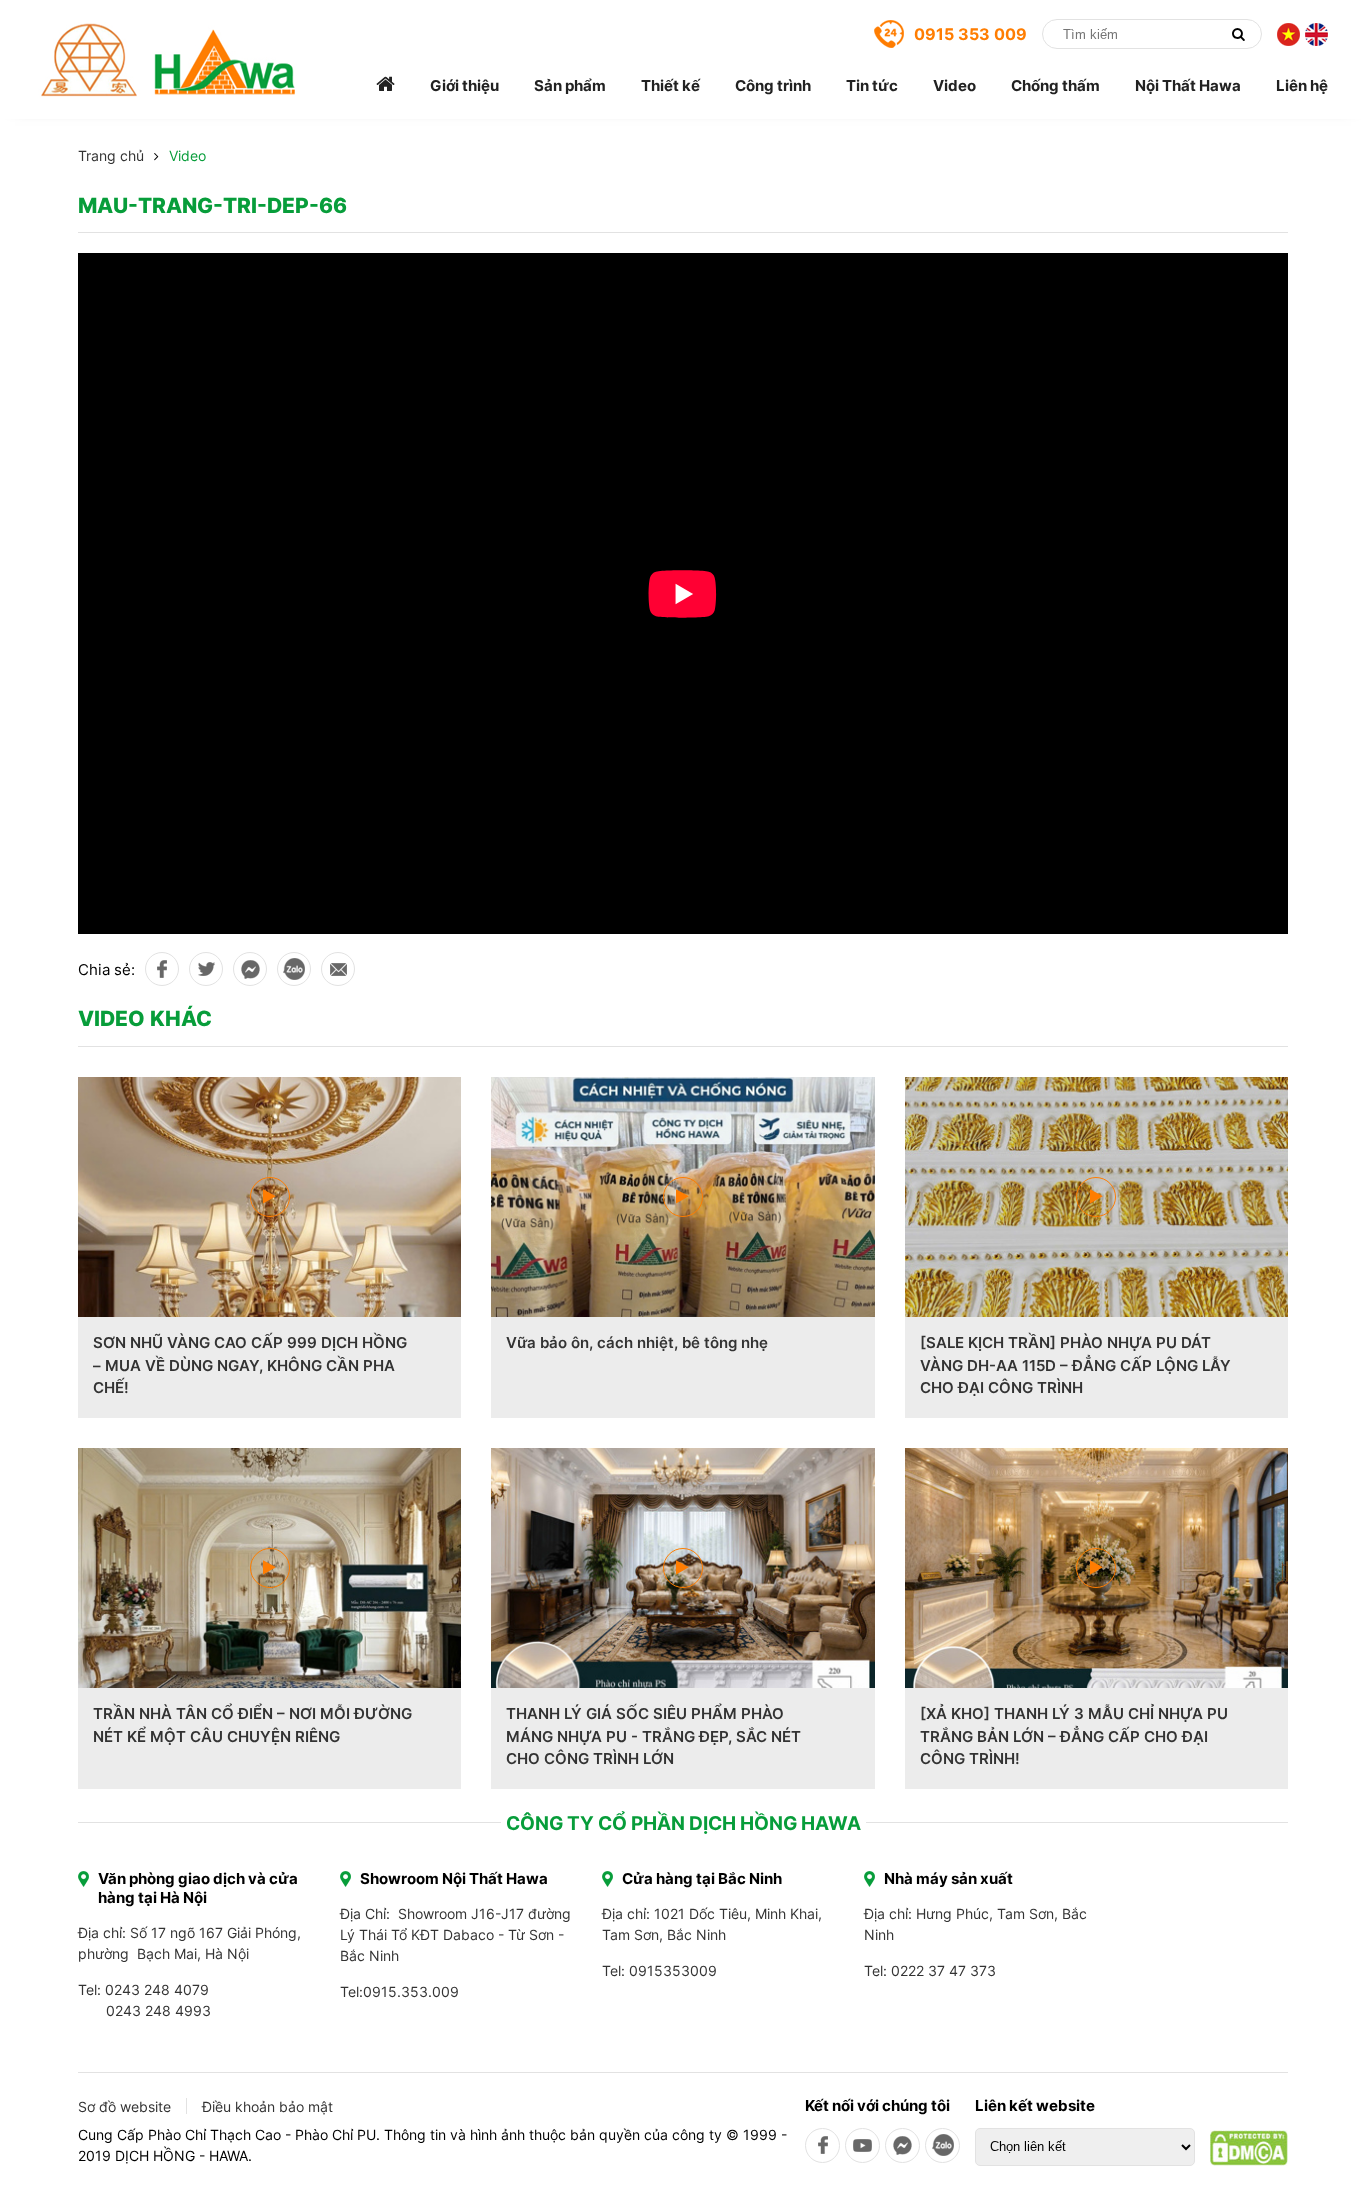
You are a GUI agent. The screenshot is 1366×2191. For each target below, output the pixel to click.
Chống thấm (1055, 85)
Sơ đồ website (124, 2106)
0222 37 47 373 (943, 1970)
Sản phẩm (570, 85)
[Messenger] (902, 2145)
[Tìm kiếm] (1238, 34)
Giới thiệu (464, 85)
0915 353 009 (970, 34)
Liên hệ (1302, 85)
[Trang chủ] (385, 85)
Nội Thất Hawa (1188, 85)
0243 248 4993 (158, 2010)
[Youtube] (862, 2145)
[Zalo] (942, 2145)
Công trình (773, 85)
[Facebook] (822, 2145)
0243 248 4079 (157, 1989)
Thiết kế (670, 85)
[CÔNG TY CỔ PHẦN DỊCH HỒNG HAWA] (168, 60)
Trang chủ (111, 155)
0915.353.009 (411, 1991)
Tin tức (872, 85)
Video (954, 85)
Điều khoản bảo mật (267, 2106)
